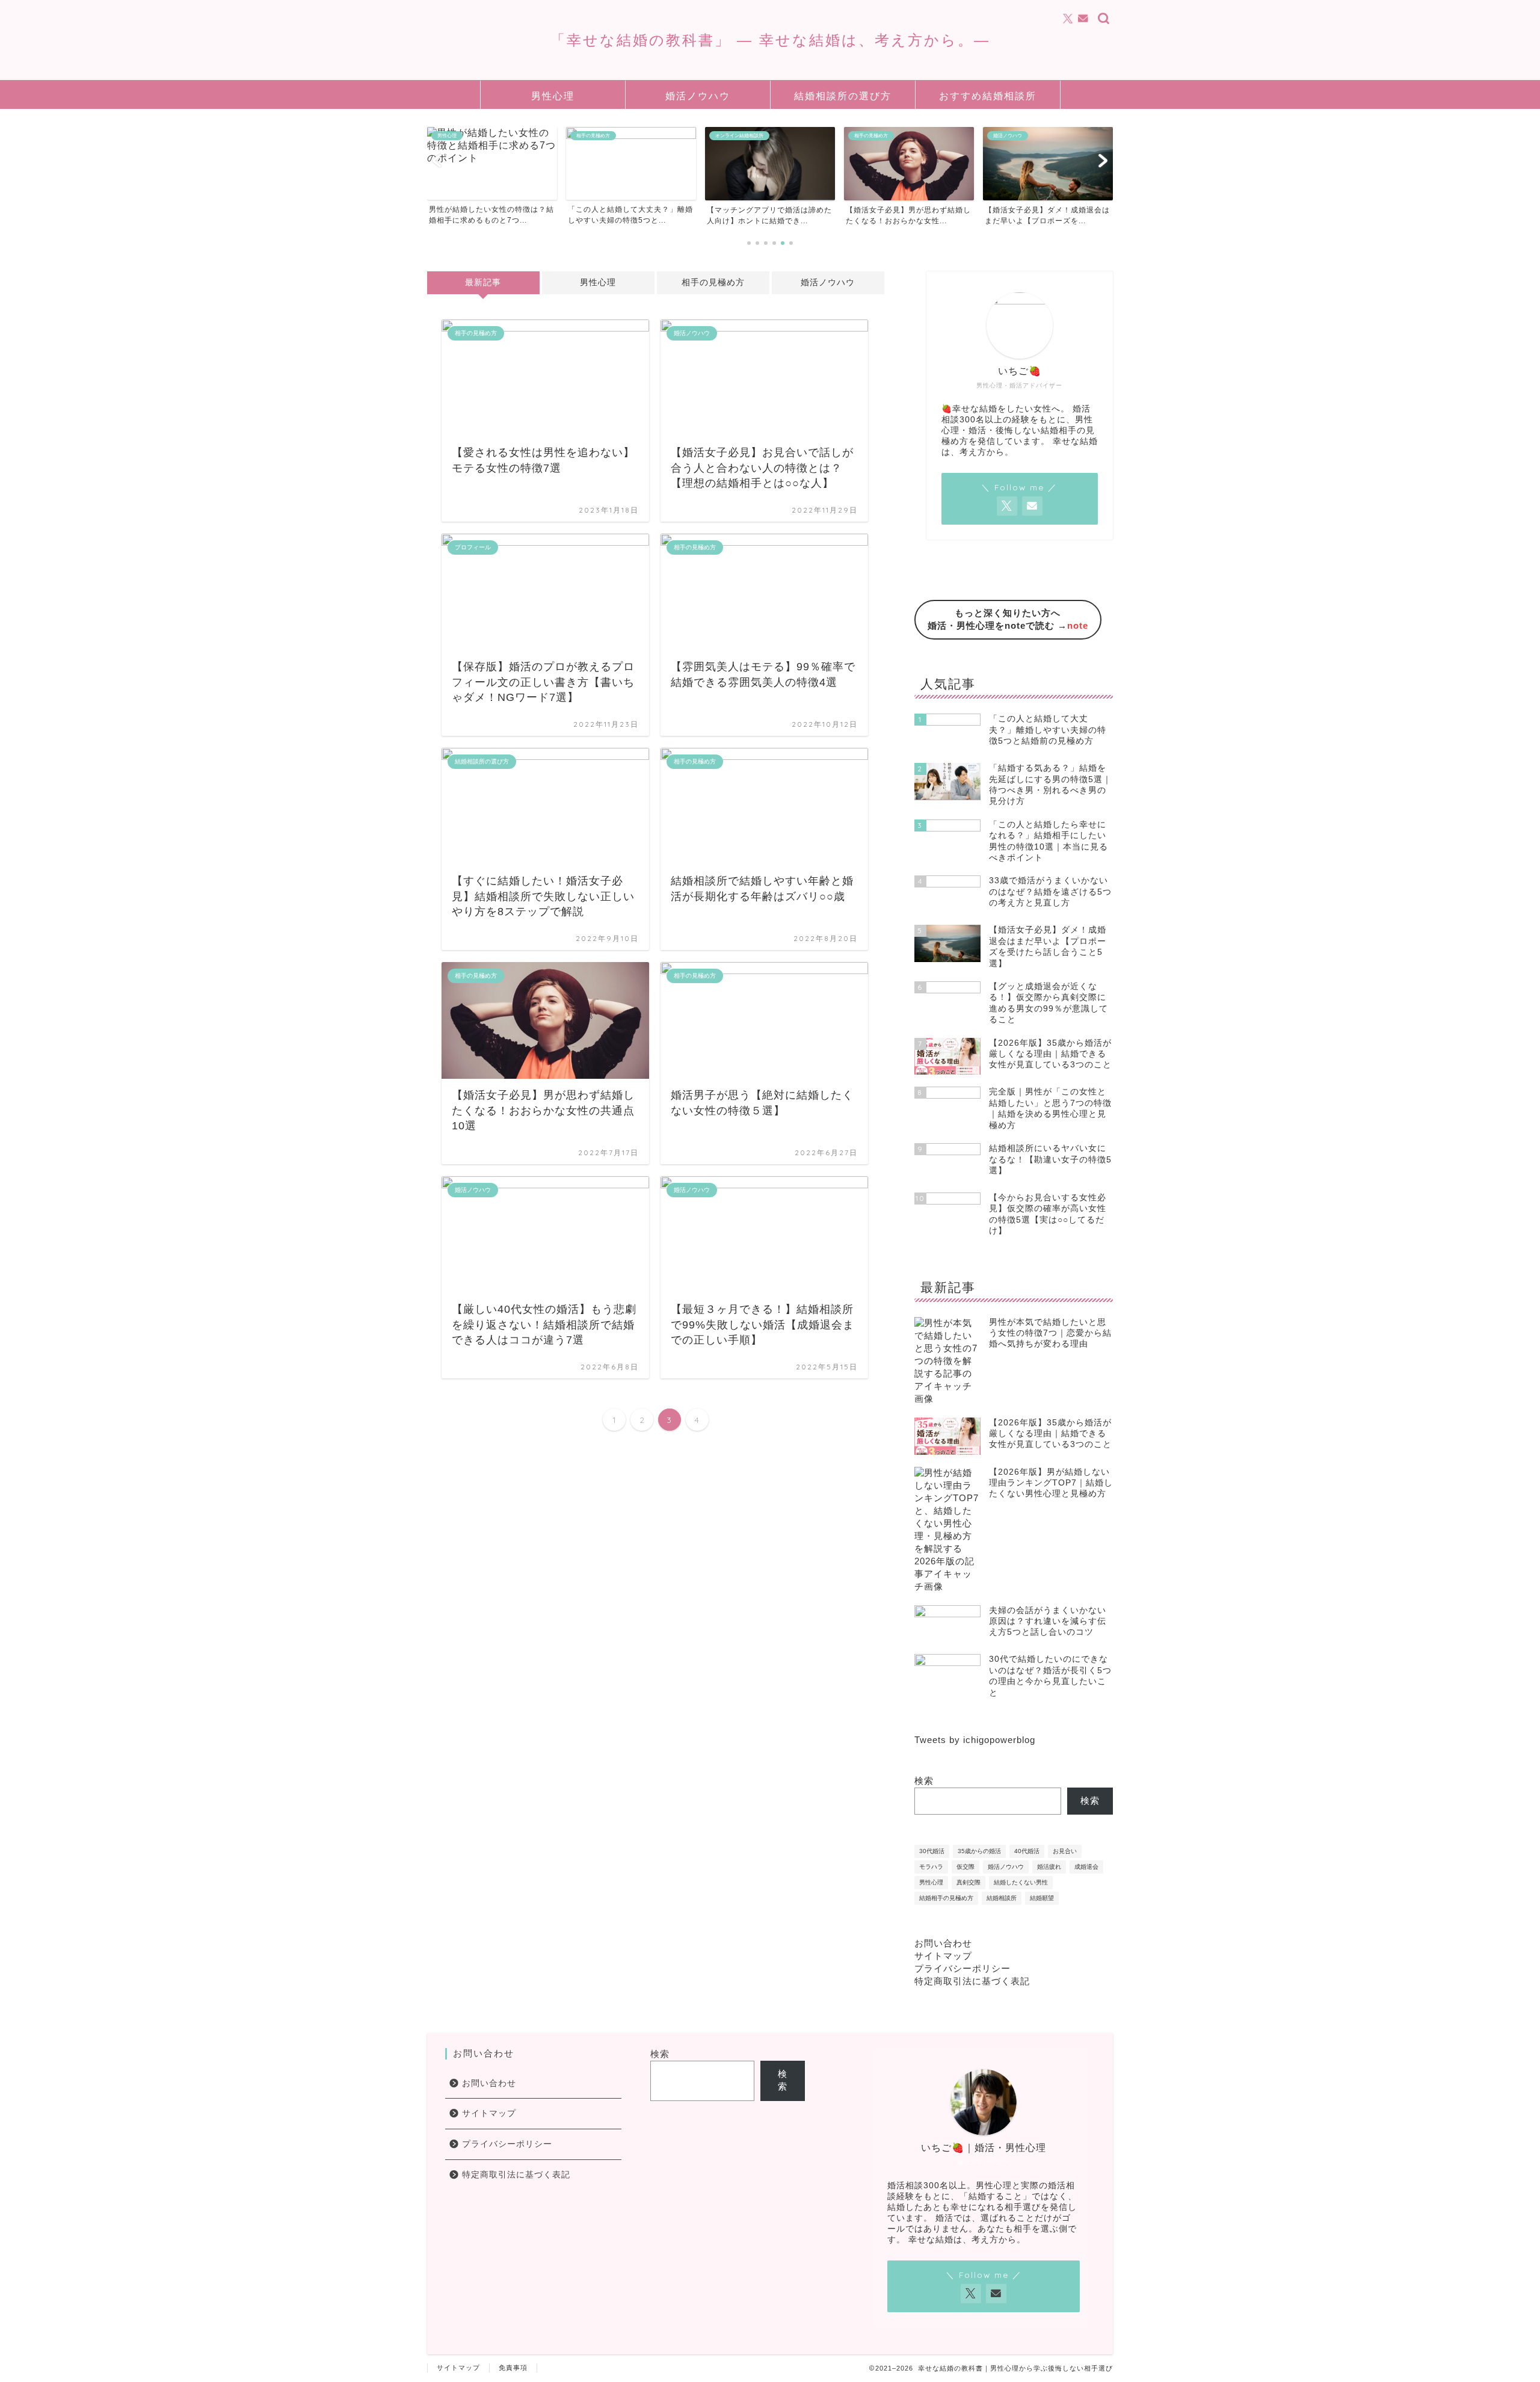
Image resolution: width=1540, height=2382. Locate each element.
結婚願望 (1042, 1898)
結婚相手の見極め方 (946, 1898)
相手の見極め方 (713, 282)
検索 (924, 1781)
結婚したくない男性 (1021, 1882)
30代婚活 (932, 1851)
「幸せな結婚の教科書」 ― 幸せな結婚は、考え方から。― (770, 40)
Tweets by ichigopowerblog (975, 1740)
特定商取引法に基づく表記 (972, 1981)
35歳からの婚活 (979, 1851)
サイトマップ (943, 1956)
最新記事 (483, 282)
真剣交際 (969, 1882)
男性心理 (553, 96)
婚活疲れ (1049, 1867)
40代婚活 (1027, 1851)
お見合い (1065, 1851)
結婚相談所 (1002, 1898)
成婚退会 (1086, 1867)
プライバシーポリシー (962, 1968)
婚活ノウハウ (698, 96)
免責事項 (513, 2368)
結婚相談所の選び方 (843, 96)
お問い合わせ (943, 1943)
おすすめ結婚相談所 (988, 96)
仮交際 (966, 1867)
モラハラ (931, 1867)
